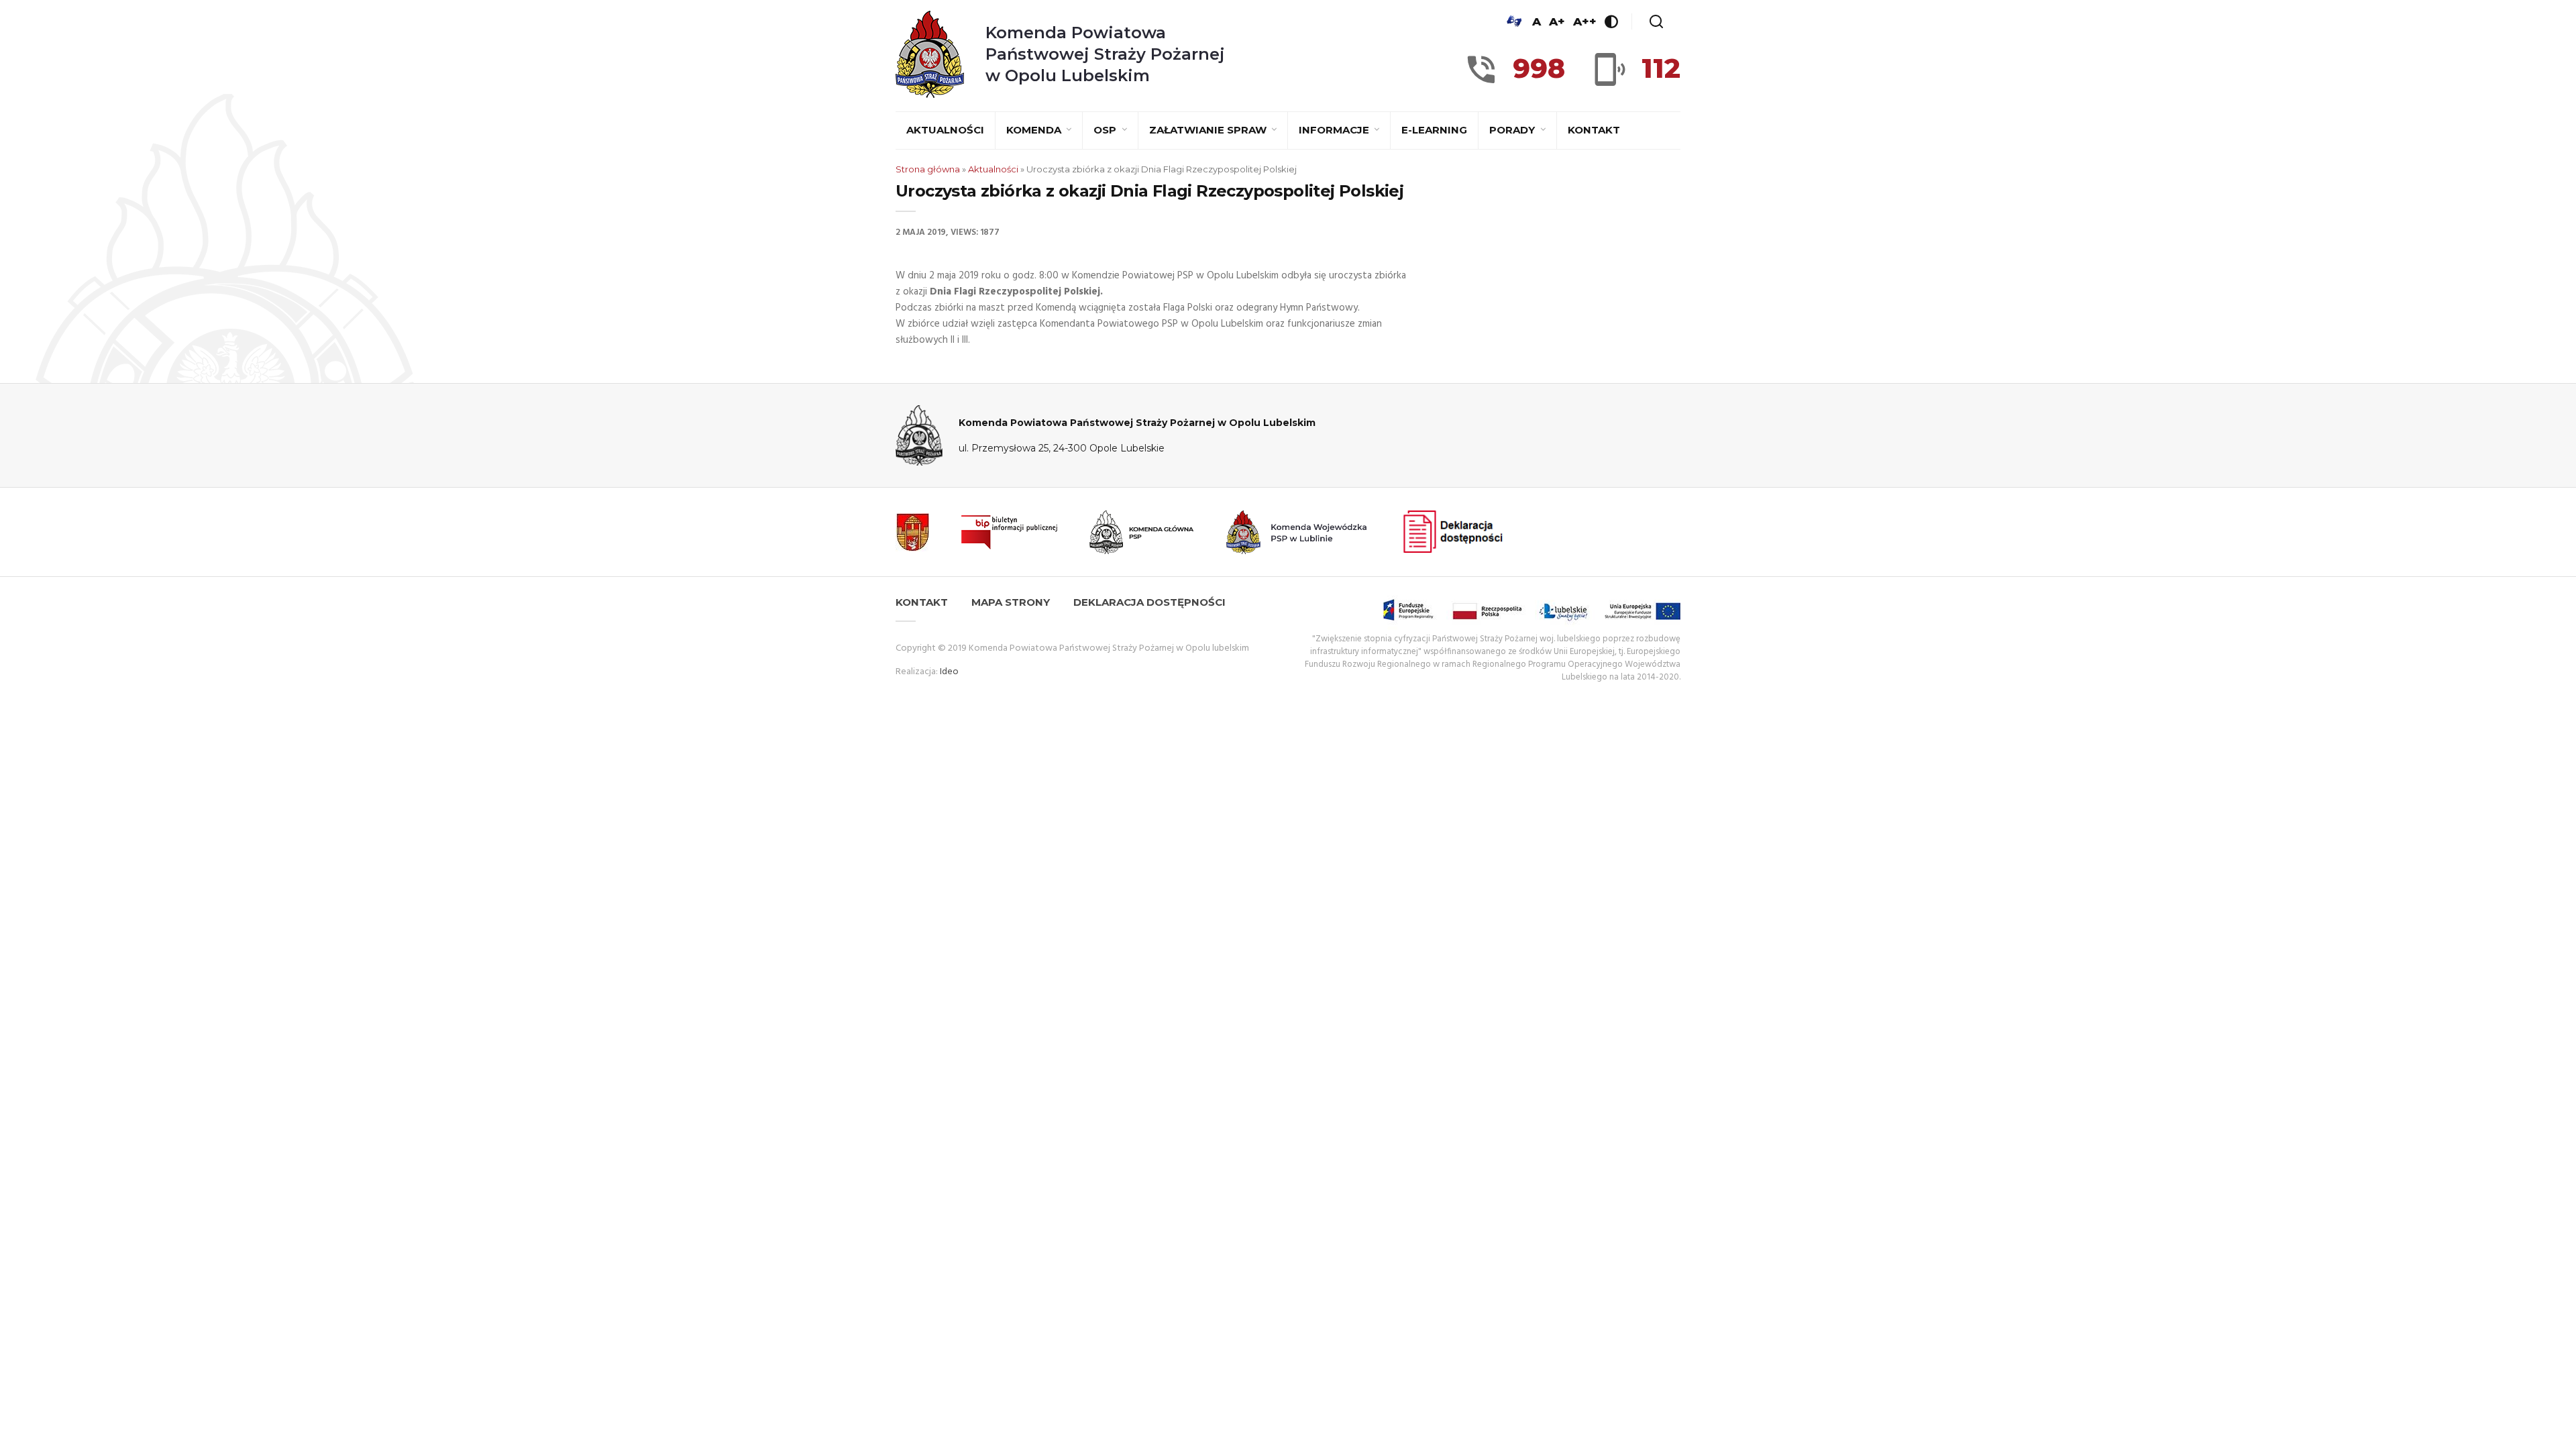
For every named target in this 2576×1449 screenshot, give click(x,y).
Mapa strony (1011, 602)
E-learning (1434, 130)
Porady (1513, 130)
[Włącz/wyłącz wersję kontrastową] (1611, 21)
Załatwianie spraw (1209, 130)
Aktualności (945, 130)
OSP (1106, 130)
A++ (1585, 21)
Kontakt (1594, 130)
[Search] (1656, 21)
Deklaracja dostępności (1149, 602)
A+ (1557, 21)
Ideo (949, 672)
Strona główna (928, 169)
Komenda (1035, 130)
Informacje (1335, 130)
